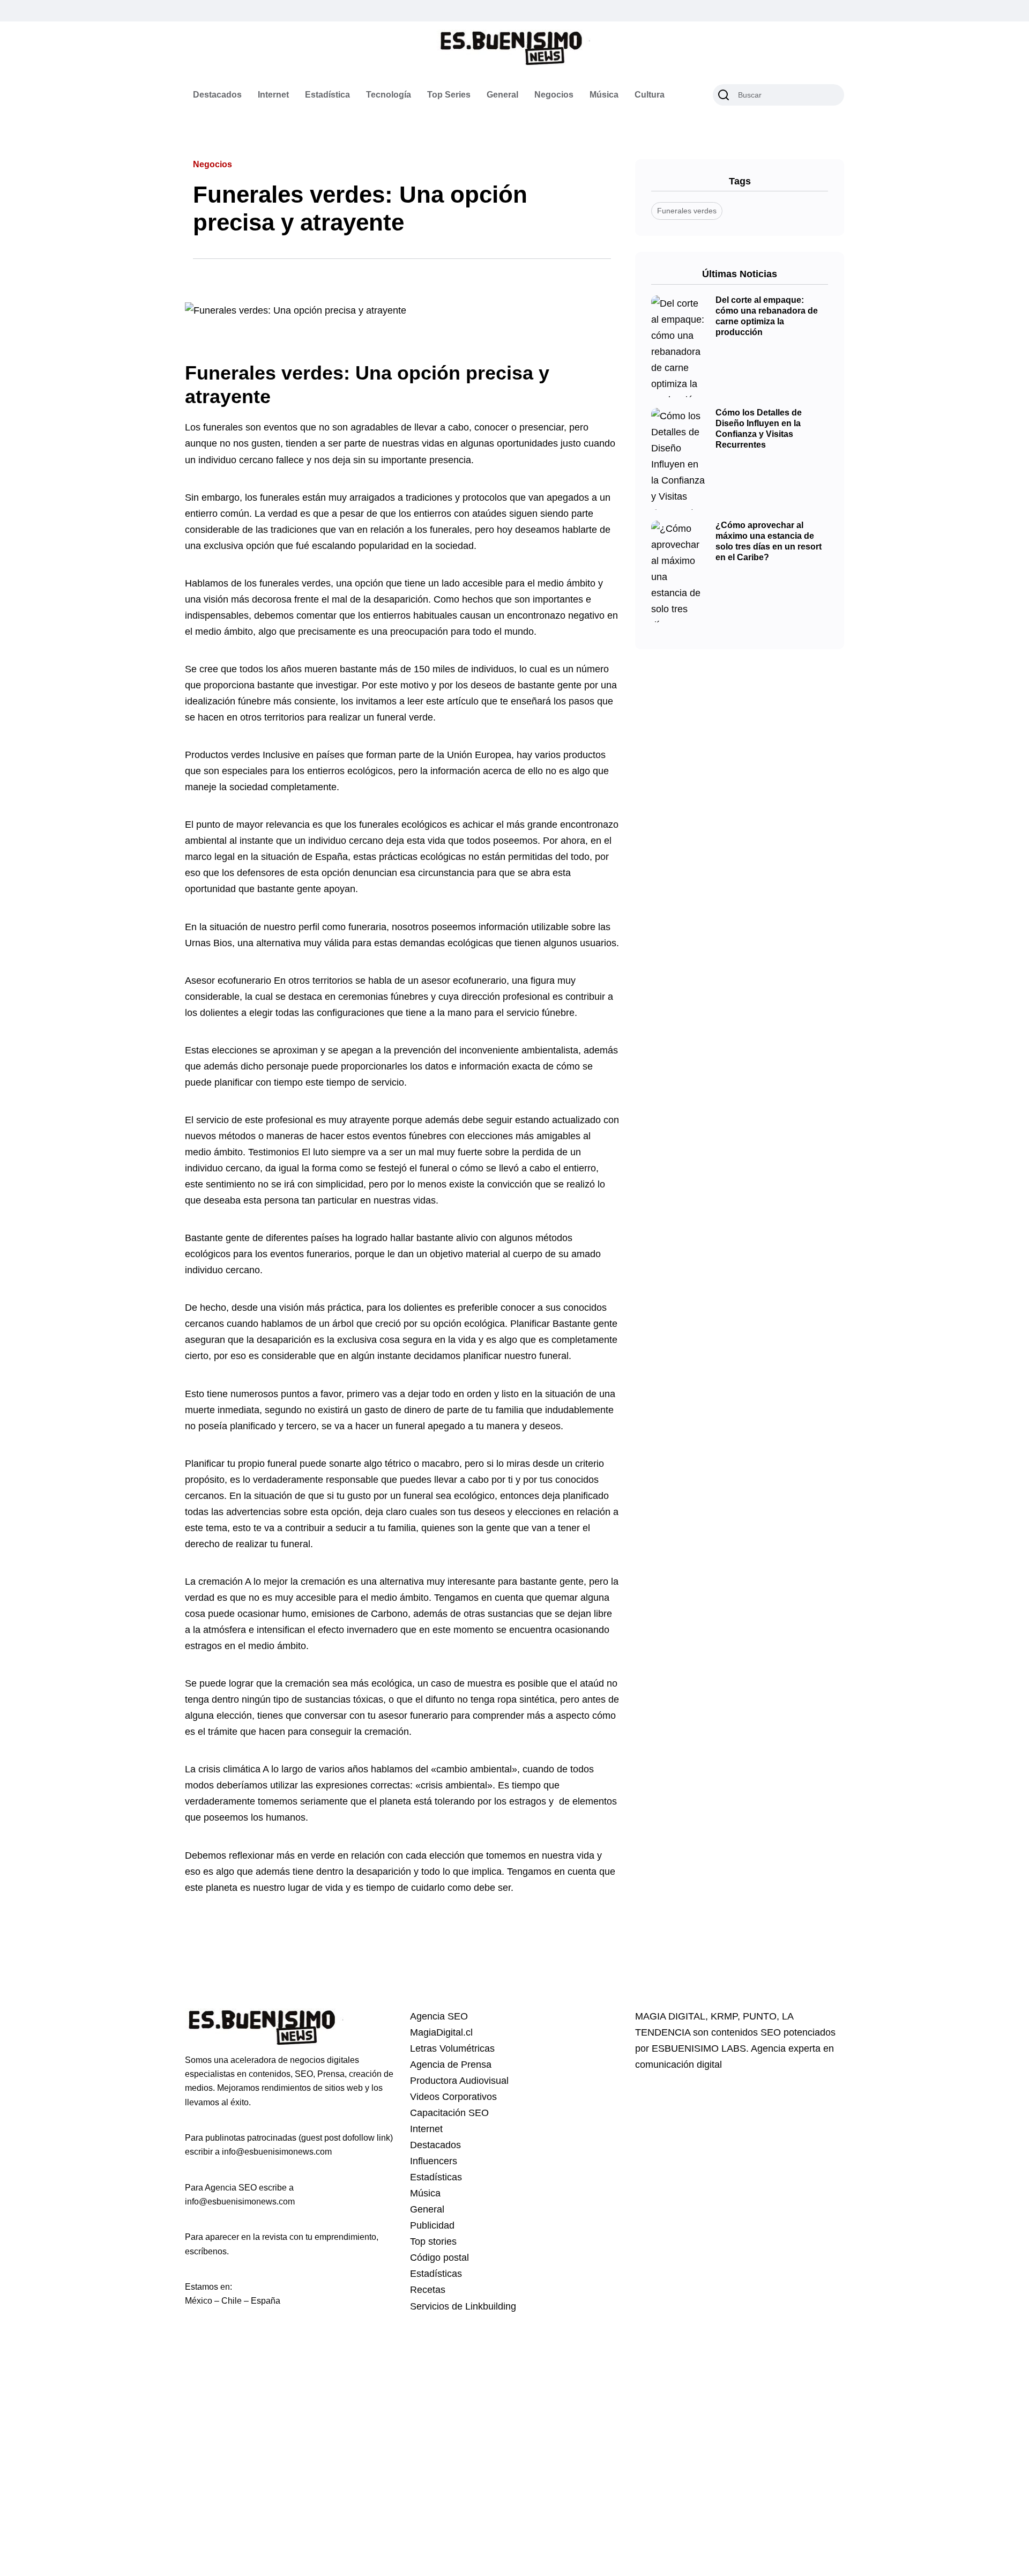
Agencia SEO (439, 2016)
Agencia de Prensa (451, 2065)
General (502, 95)
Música (604, 95)
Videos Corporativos (453, 2097)
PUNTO (760, 2016)
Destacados (217, 95)
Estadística (327, 95)
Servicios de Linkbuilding (463, 2306)
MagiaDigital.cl (441, 2032)
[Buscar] (724, 95)
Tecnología (389, 95)
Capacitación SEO (449, 2113)
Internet (273, 95)
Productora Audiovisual (459, 2081)
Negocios (554, 95)
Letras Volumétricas (452, 2048)
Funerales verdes (687, 211)
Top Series (449, 95)
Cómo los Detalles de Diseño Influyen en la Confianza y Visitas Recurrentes (759, 429)
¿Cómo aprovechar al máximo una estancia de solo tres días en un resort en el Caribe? (769, 541)
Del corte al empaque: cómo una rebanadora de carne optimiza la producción (767, 316)
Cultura (650, 95)
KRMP (724, 2016)
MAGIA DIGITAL (670, 2016)
